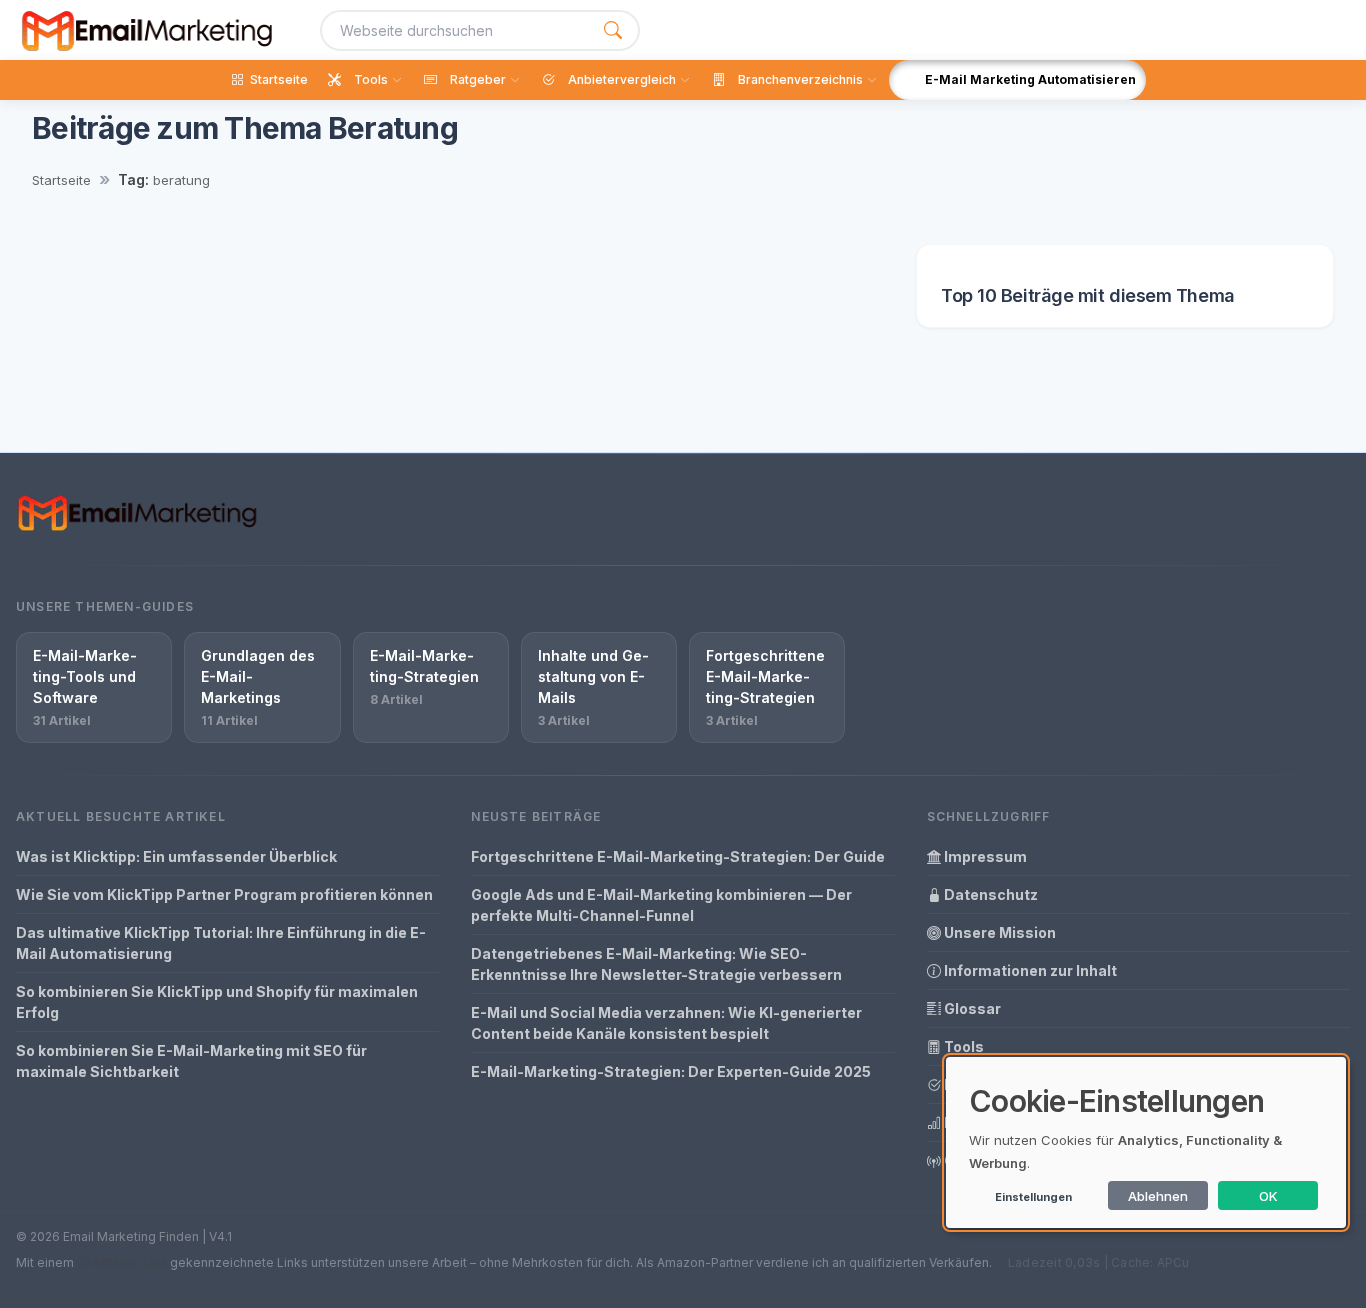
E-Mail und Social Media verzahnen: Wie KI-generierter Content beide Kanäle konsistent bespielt (666, 1023)
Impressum (984, 856)
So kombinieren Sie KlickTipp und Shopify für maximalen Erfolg (217, 1002)
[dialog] (1146, 1142)
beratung (181, 180)
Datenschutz (989, 894)
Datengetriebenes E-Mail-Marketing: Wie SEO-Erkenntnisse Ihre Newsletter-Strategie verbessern (656, 964)
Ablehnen (1158, 1196)
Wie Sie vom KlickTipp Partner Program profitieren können (224, 894)
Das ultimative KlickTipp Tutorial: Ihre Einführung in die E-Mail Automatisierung (221, 943)
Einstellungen (1033, 1197)
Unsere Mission (998, 932)
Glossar (971, 1008)
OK (1268, 1196)
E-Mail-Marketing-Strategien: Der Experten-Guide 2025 (671, 1071)
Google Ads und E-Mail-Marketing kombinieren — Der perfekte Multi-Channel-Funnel (661, 905)
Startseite (61, 180)
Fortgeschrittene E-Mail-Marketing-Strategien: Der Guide (678, 856)
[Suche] (613, 30)
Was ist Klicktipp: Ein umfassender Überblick (176, 856)
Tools (962, 1046)
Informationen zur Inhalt (1029, 970)
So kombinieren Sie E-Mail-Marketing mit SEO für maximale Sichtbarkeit (191, 1061)
